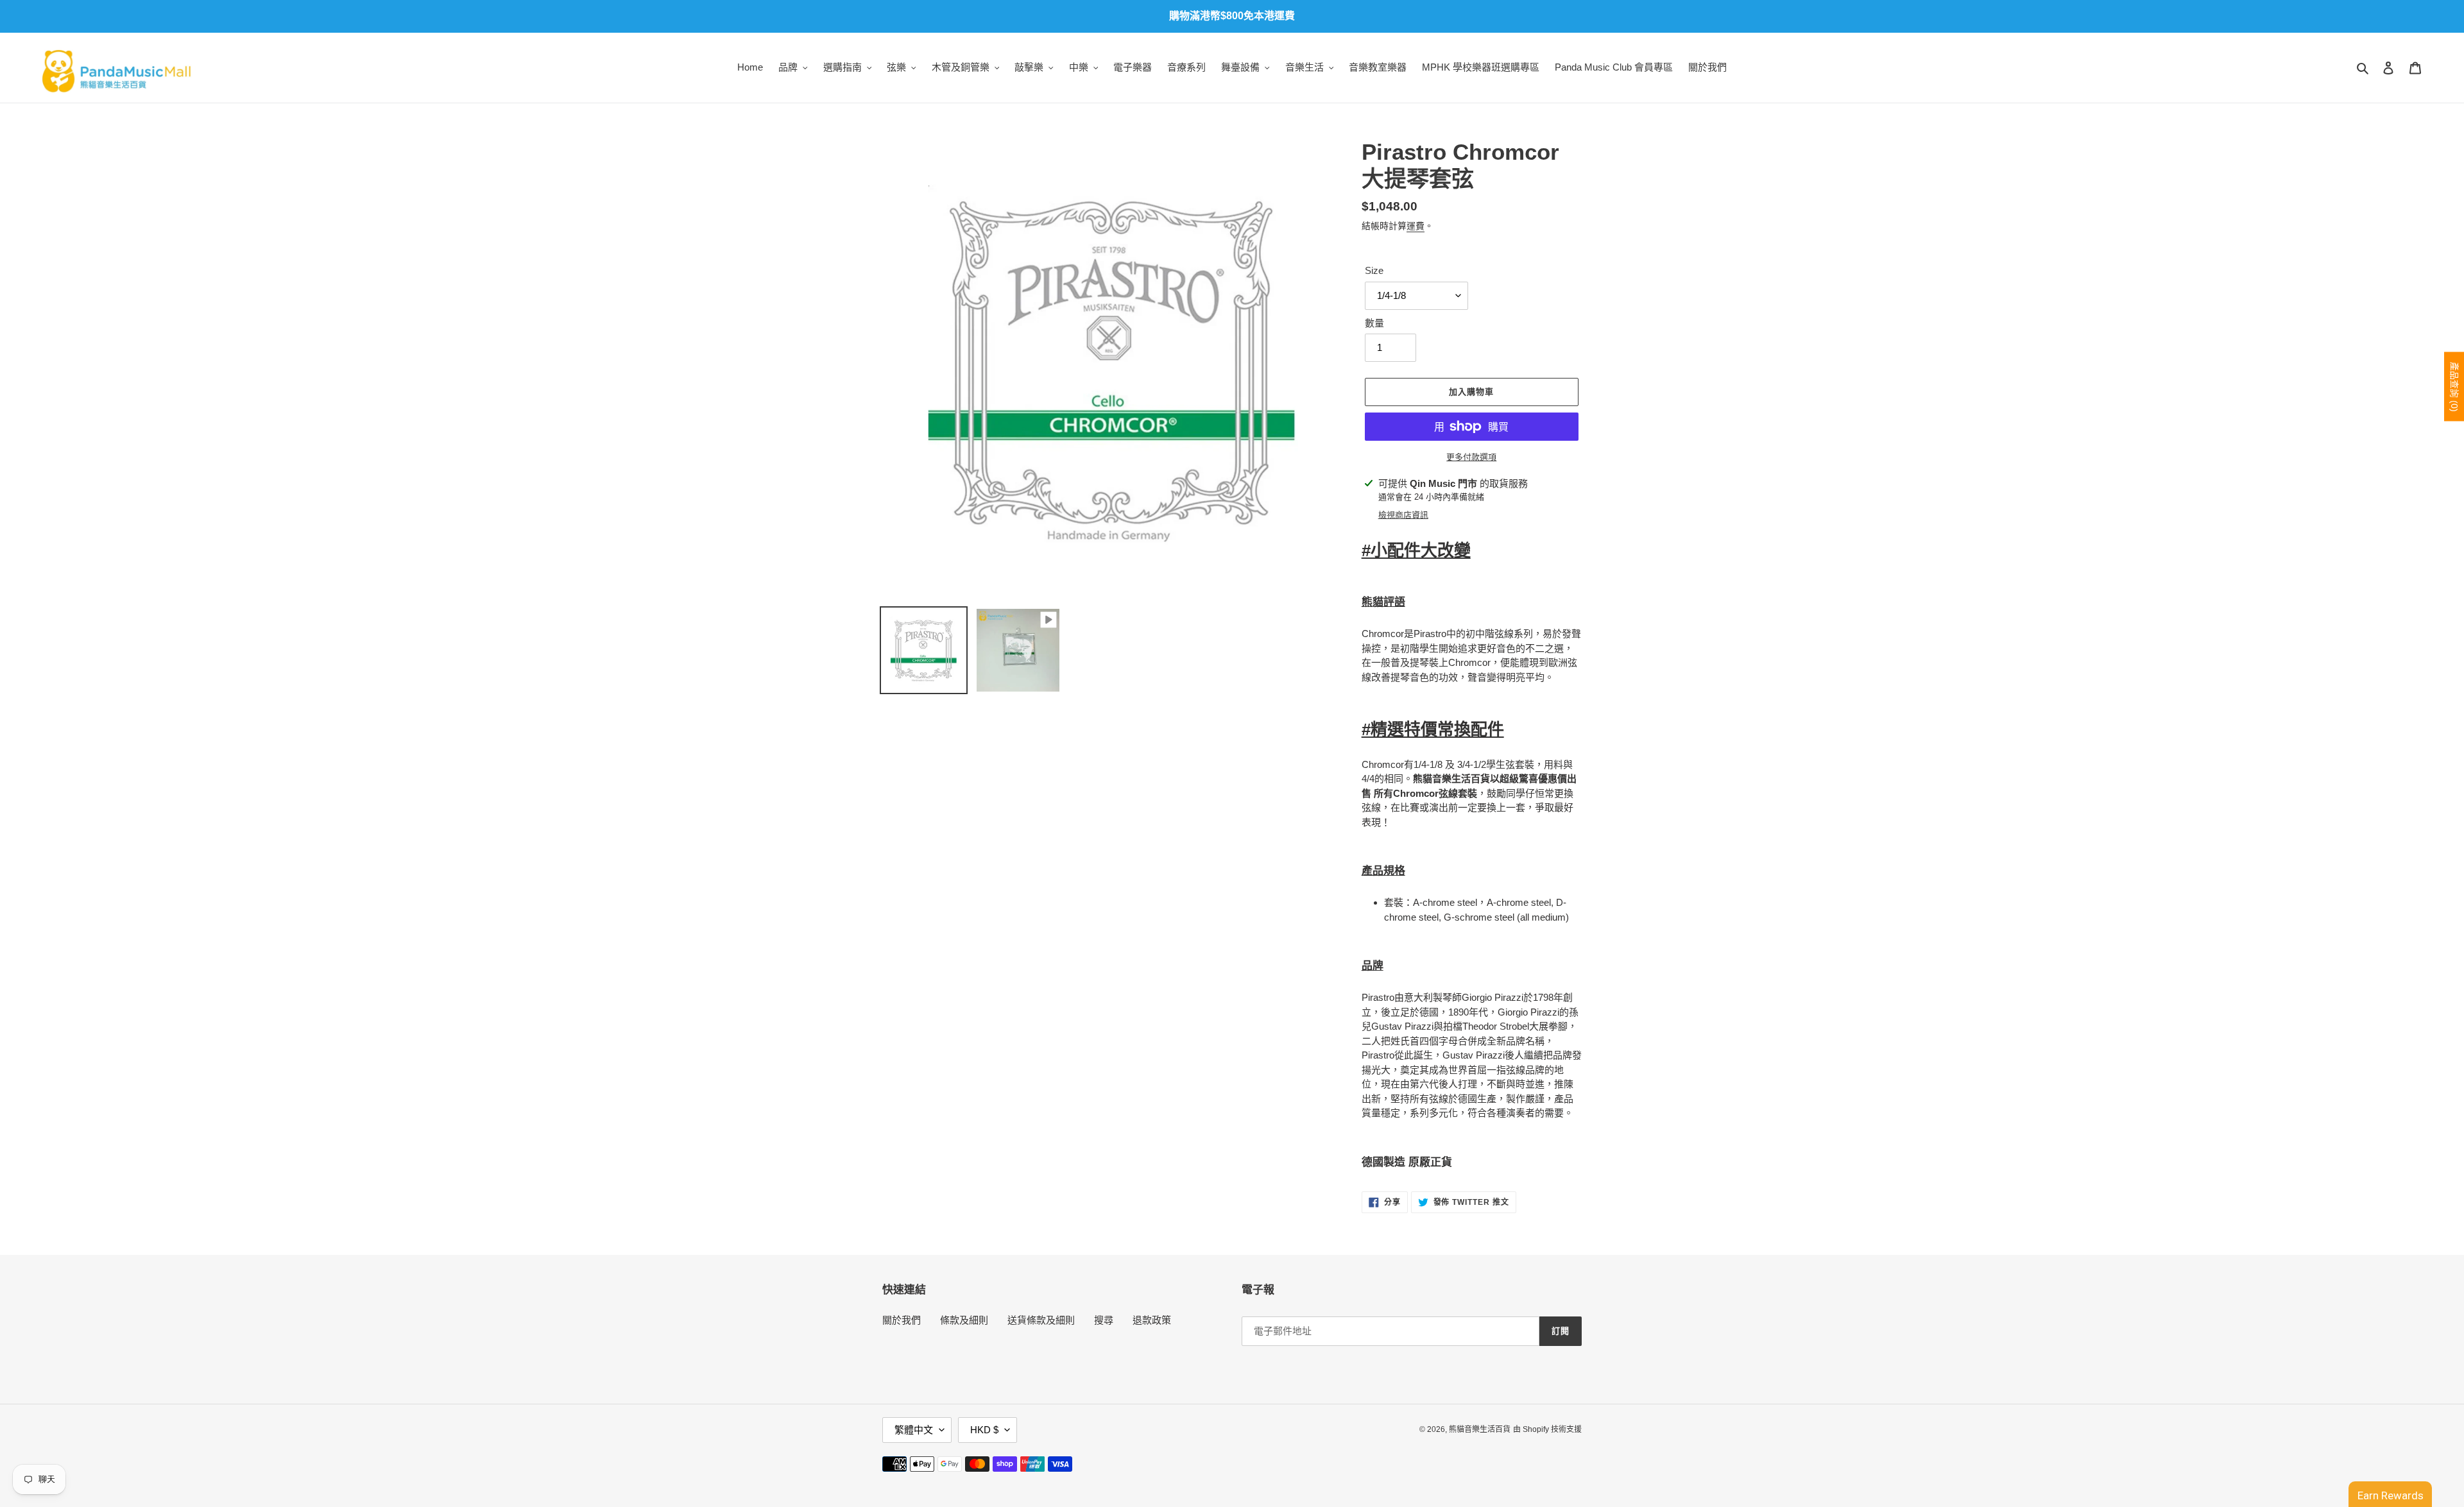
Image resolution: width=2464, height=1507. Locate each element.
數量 (1374, 323)
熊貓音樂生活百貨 (1480, 1429)
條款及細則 (964, 1320)
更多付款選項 (1471, 457)
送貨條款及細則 (1041, 1320)
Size (1374, 270)
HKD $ (984, 1430)
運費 (1416, 226)
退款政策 (1152, 1320)
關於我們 (902, 1320)
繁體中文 (914, 1430)
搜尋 (1104, 1320)
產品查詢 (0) (2454, 387)
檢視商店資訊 (1403, 515)
